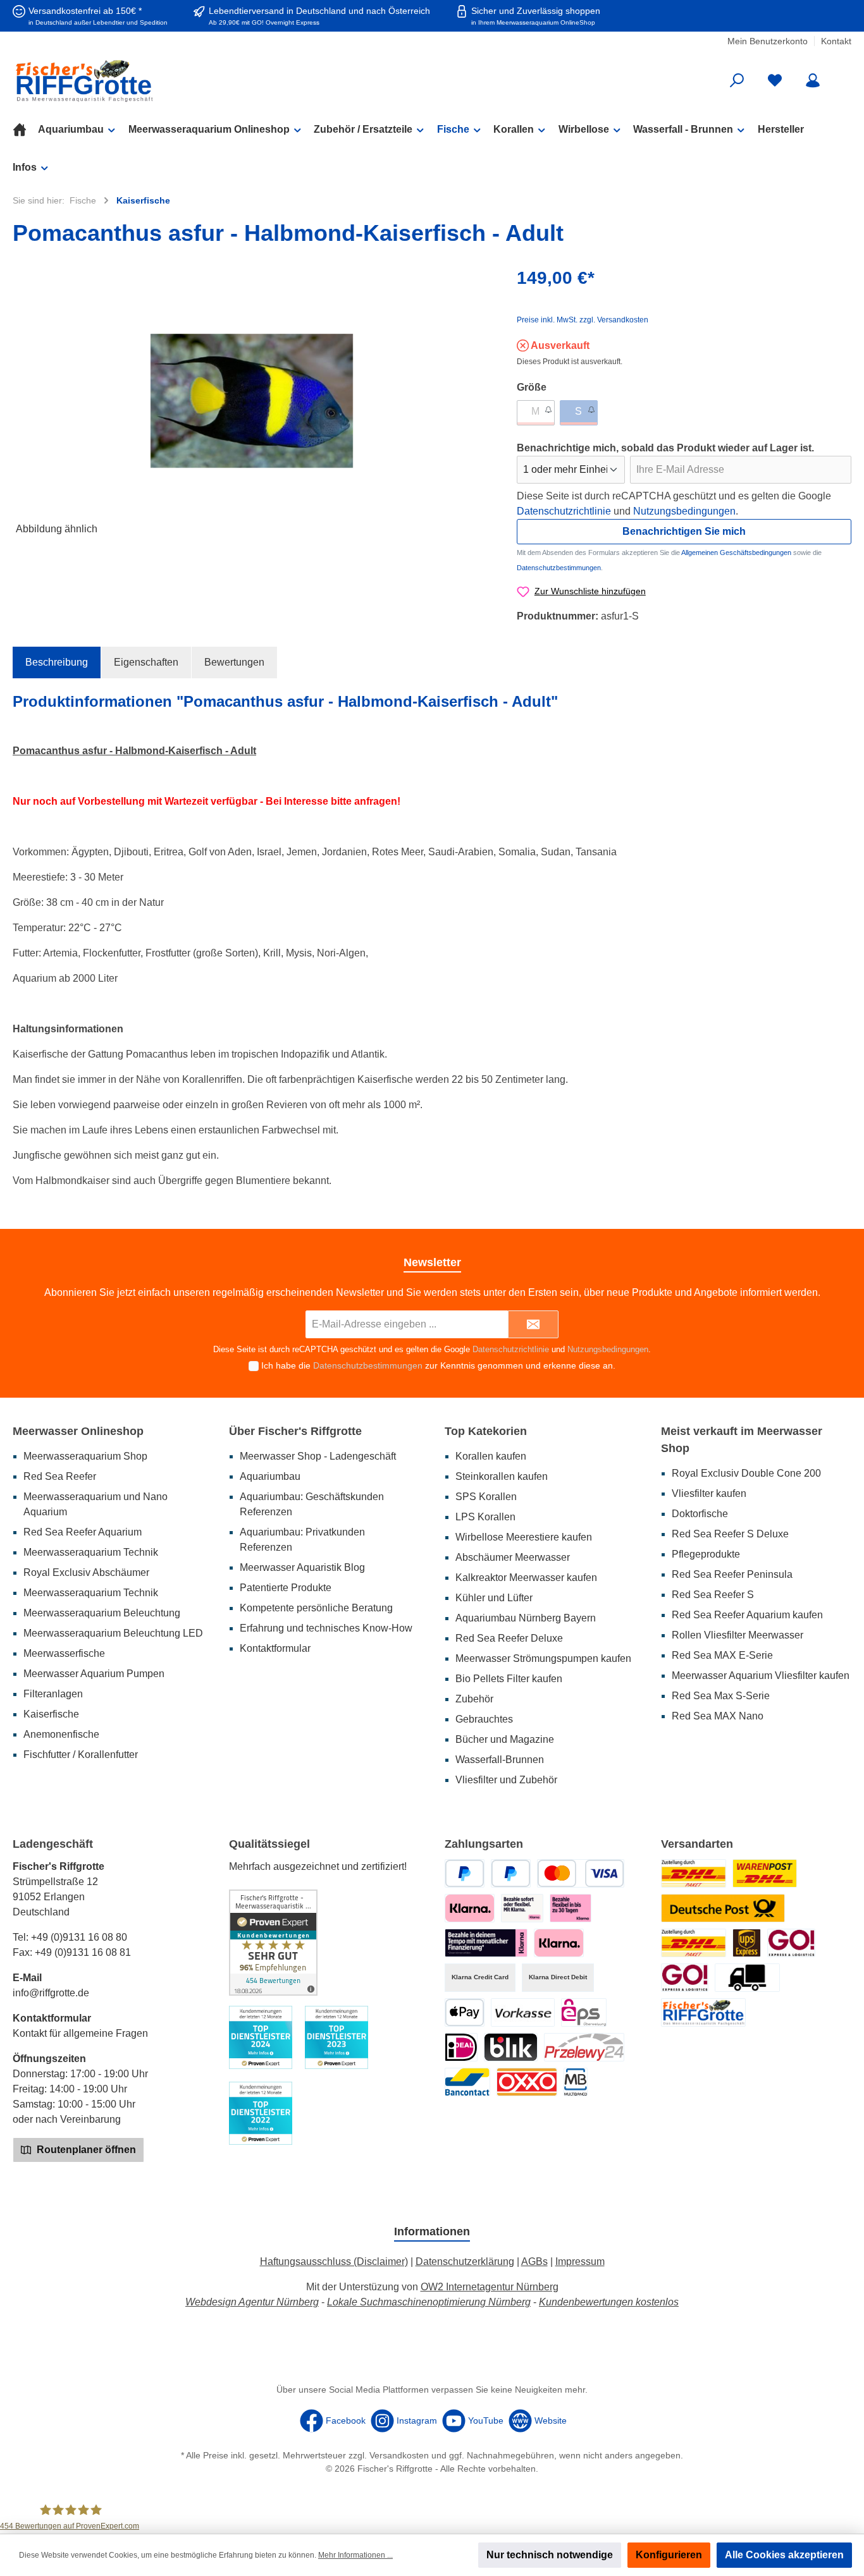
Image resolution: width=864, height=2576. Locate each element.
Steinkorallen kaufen (502, 1476)
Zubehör (474, 1699)
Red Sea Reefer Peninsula (732, 1574)
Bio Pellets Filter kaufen (509, 1679)
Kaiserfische (51, 1714)
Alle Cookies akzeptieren (784, 2555)
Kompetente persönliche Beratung (316, 1608)
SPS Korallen (486, 1497)
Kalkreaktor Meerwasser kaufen (526, 1578)
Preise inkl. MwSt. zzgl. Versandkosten (583, 320)
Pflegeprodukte (706, 1554)
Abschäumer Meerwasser (513, 1557)
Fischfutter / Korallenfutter (81, 1755)
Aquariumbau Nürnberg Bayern (526, 1618)
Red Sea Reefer (60, 1476)
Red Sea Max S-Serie (721, 1696)
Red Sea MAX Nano (718, 1716)
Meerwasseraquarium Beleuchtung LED (113, 1633)
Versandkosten (399, 2455)
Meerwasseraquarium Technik (91, 1552)
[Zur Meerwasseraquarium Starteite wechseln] (148, 81)
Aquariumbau (270, 1476)
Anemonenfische (61, 1734)
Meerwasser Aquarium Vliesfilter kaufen (761, 1676)
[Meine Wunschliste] (775, 81)
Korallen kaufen (491, 1456)
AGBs (534, 2262)
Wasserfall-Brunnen (500, 1760)
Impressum (580, 2262)
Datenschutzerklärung (465, 2262)
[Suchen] (737, 81)
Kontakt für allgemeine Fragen (80, 2033)
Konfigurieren (669, 2555)
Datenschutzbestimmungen (559, 568)
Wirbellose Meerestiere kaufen (524, 1537)
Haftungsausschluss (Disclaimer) (334, 2262)
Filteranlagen (53, 1694)
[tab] (57, 662)
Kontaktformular (275, 1648)
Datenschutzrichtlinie (564, 511)
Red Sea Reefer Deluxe (509, 1638)
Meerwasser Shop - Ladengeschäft (318, 1456)
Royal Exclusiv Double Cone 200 (746, 1473)
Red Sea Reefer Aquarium (83, 1532)
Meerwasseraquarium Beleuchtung (102, 1613)
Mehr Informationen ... (355, 2555)
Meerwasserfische (64, 1653)
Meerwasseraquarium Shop (85, 1456)
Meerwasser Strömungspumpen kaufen (543, 1658)
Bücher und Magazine (505, 1739)
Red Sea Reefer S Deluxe (730, 1534)
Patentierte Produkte (286, 1588)
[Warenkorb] (843, 76)
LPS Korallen (485, 1517)
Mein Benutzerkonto (768, 41)
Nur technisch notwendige (550, 2555)
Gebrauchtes (484, 1719)
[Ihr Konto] (813, 81)
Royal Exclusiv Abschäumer (86, 1572)
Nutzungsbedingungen (684, 511)
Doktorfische (700, 1514)
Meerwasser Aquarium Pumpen (94, 1674)
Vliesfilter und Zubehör (506, 1780)
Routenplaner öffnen (85, 2150)
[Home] (25, 130)
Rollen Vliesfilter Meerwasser (737, 1635)
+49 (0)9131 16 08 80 (79, 1937)
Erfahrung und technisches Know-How (326, 1628)
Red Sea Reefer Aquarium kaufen (747, 1615)
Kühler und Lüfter (494, 1598)
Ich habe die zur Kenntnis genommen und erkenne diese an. (438, 1365)
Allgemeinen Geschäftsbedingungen (736, 552)
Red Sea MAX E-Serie (722, 1655)
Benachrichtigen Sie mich (684, 531)
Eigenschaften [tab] (146, 662)
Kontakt (836, 41)
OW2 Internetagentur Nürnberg (490, 2287)
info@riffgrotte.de (51, 1993)
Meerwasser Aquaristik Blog (302, 1567)
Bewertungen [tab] (234, 662)
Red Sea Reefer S (713, 1595)
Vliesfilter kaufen (709, 1493)
